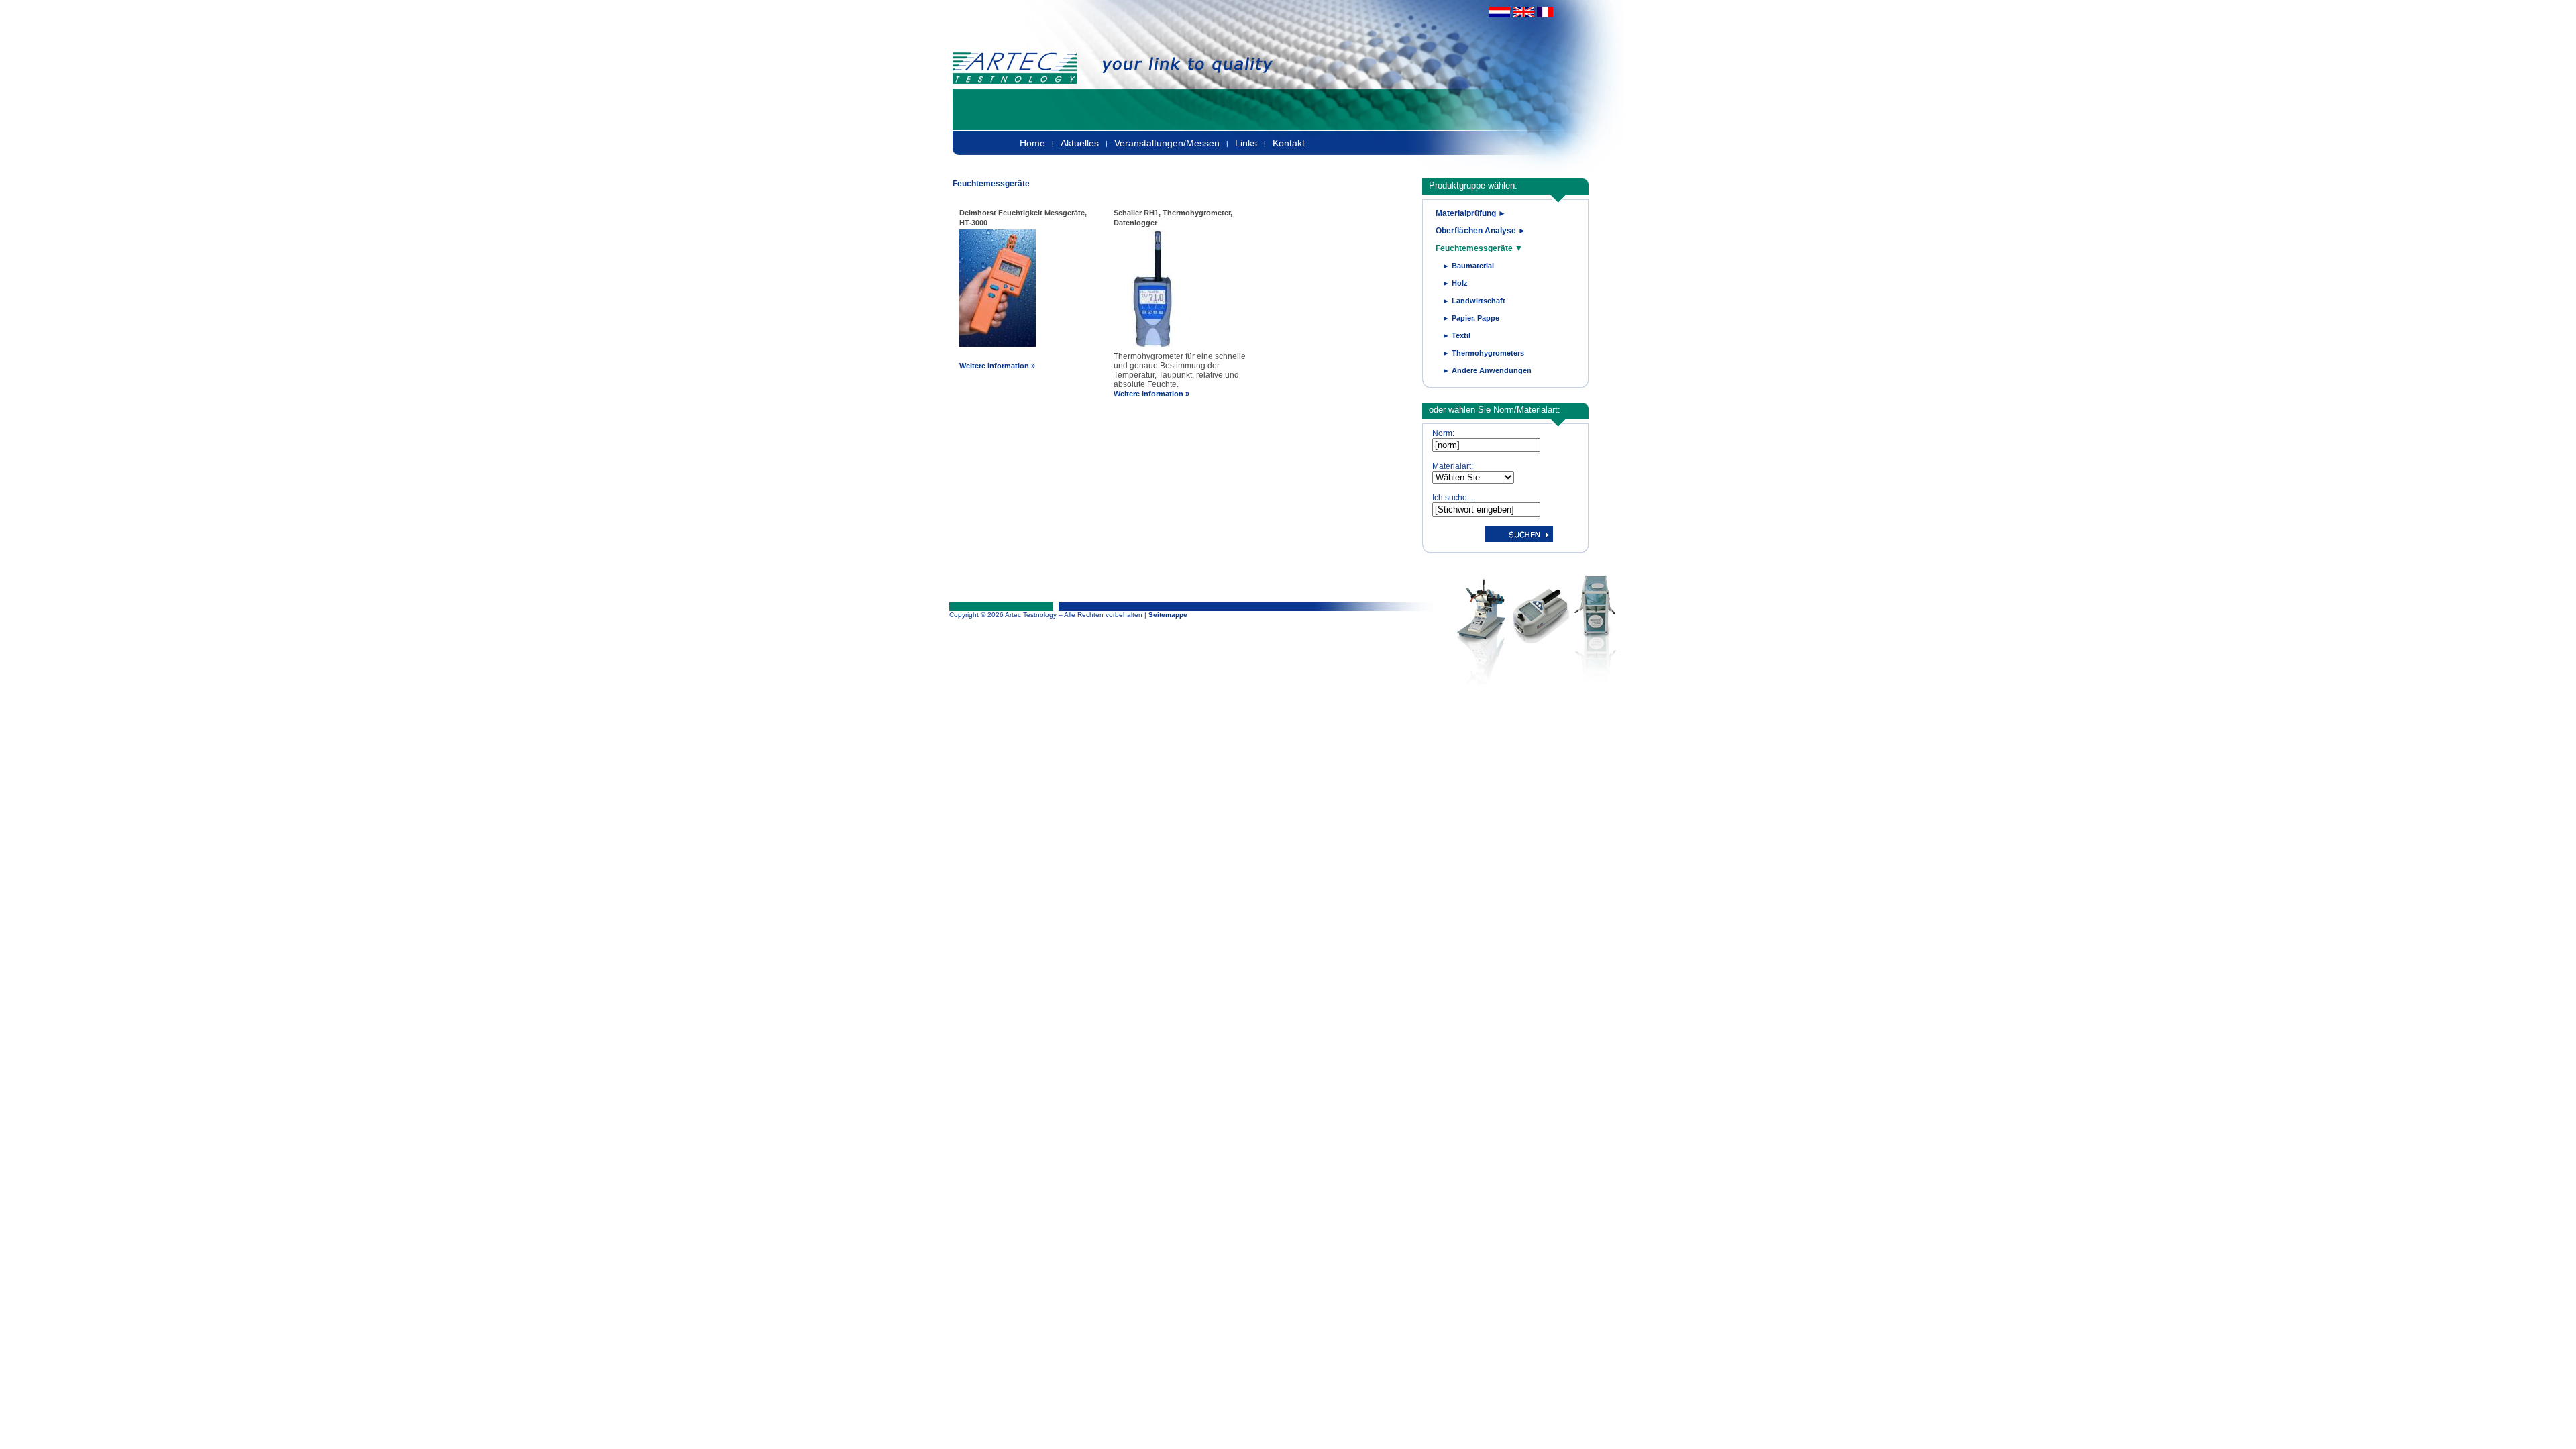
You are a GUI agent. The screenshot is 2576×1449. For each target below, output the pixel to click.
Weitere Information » (997, 366)
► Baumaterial (1468, 266)
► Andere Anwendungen (1487, 370)
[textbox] (1486, 445)
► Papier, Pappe (1471, 318)
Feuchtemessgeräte (991, 184)
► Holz (1455, 283)
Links (1246, 143)
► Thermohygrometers (1483, 353)
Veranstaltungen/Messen (1167, 143)
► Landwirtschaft (1474, 301)
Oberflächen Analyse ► (1481, 231)
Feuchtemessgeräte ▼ (1479, 248)
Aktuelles (1080, 143)
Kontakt (1289, 143)
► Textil (1456, 335)
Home (1032, 143)
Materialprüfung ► (1471, 213)
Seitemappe (1168, 615)
